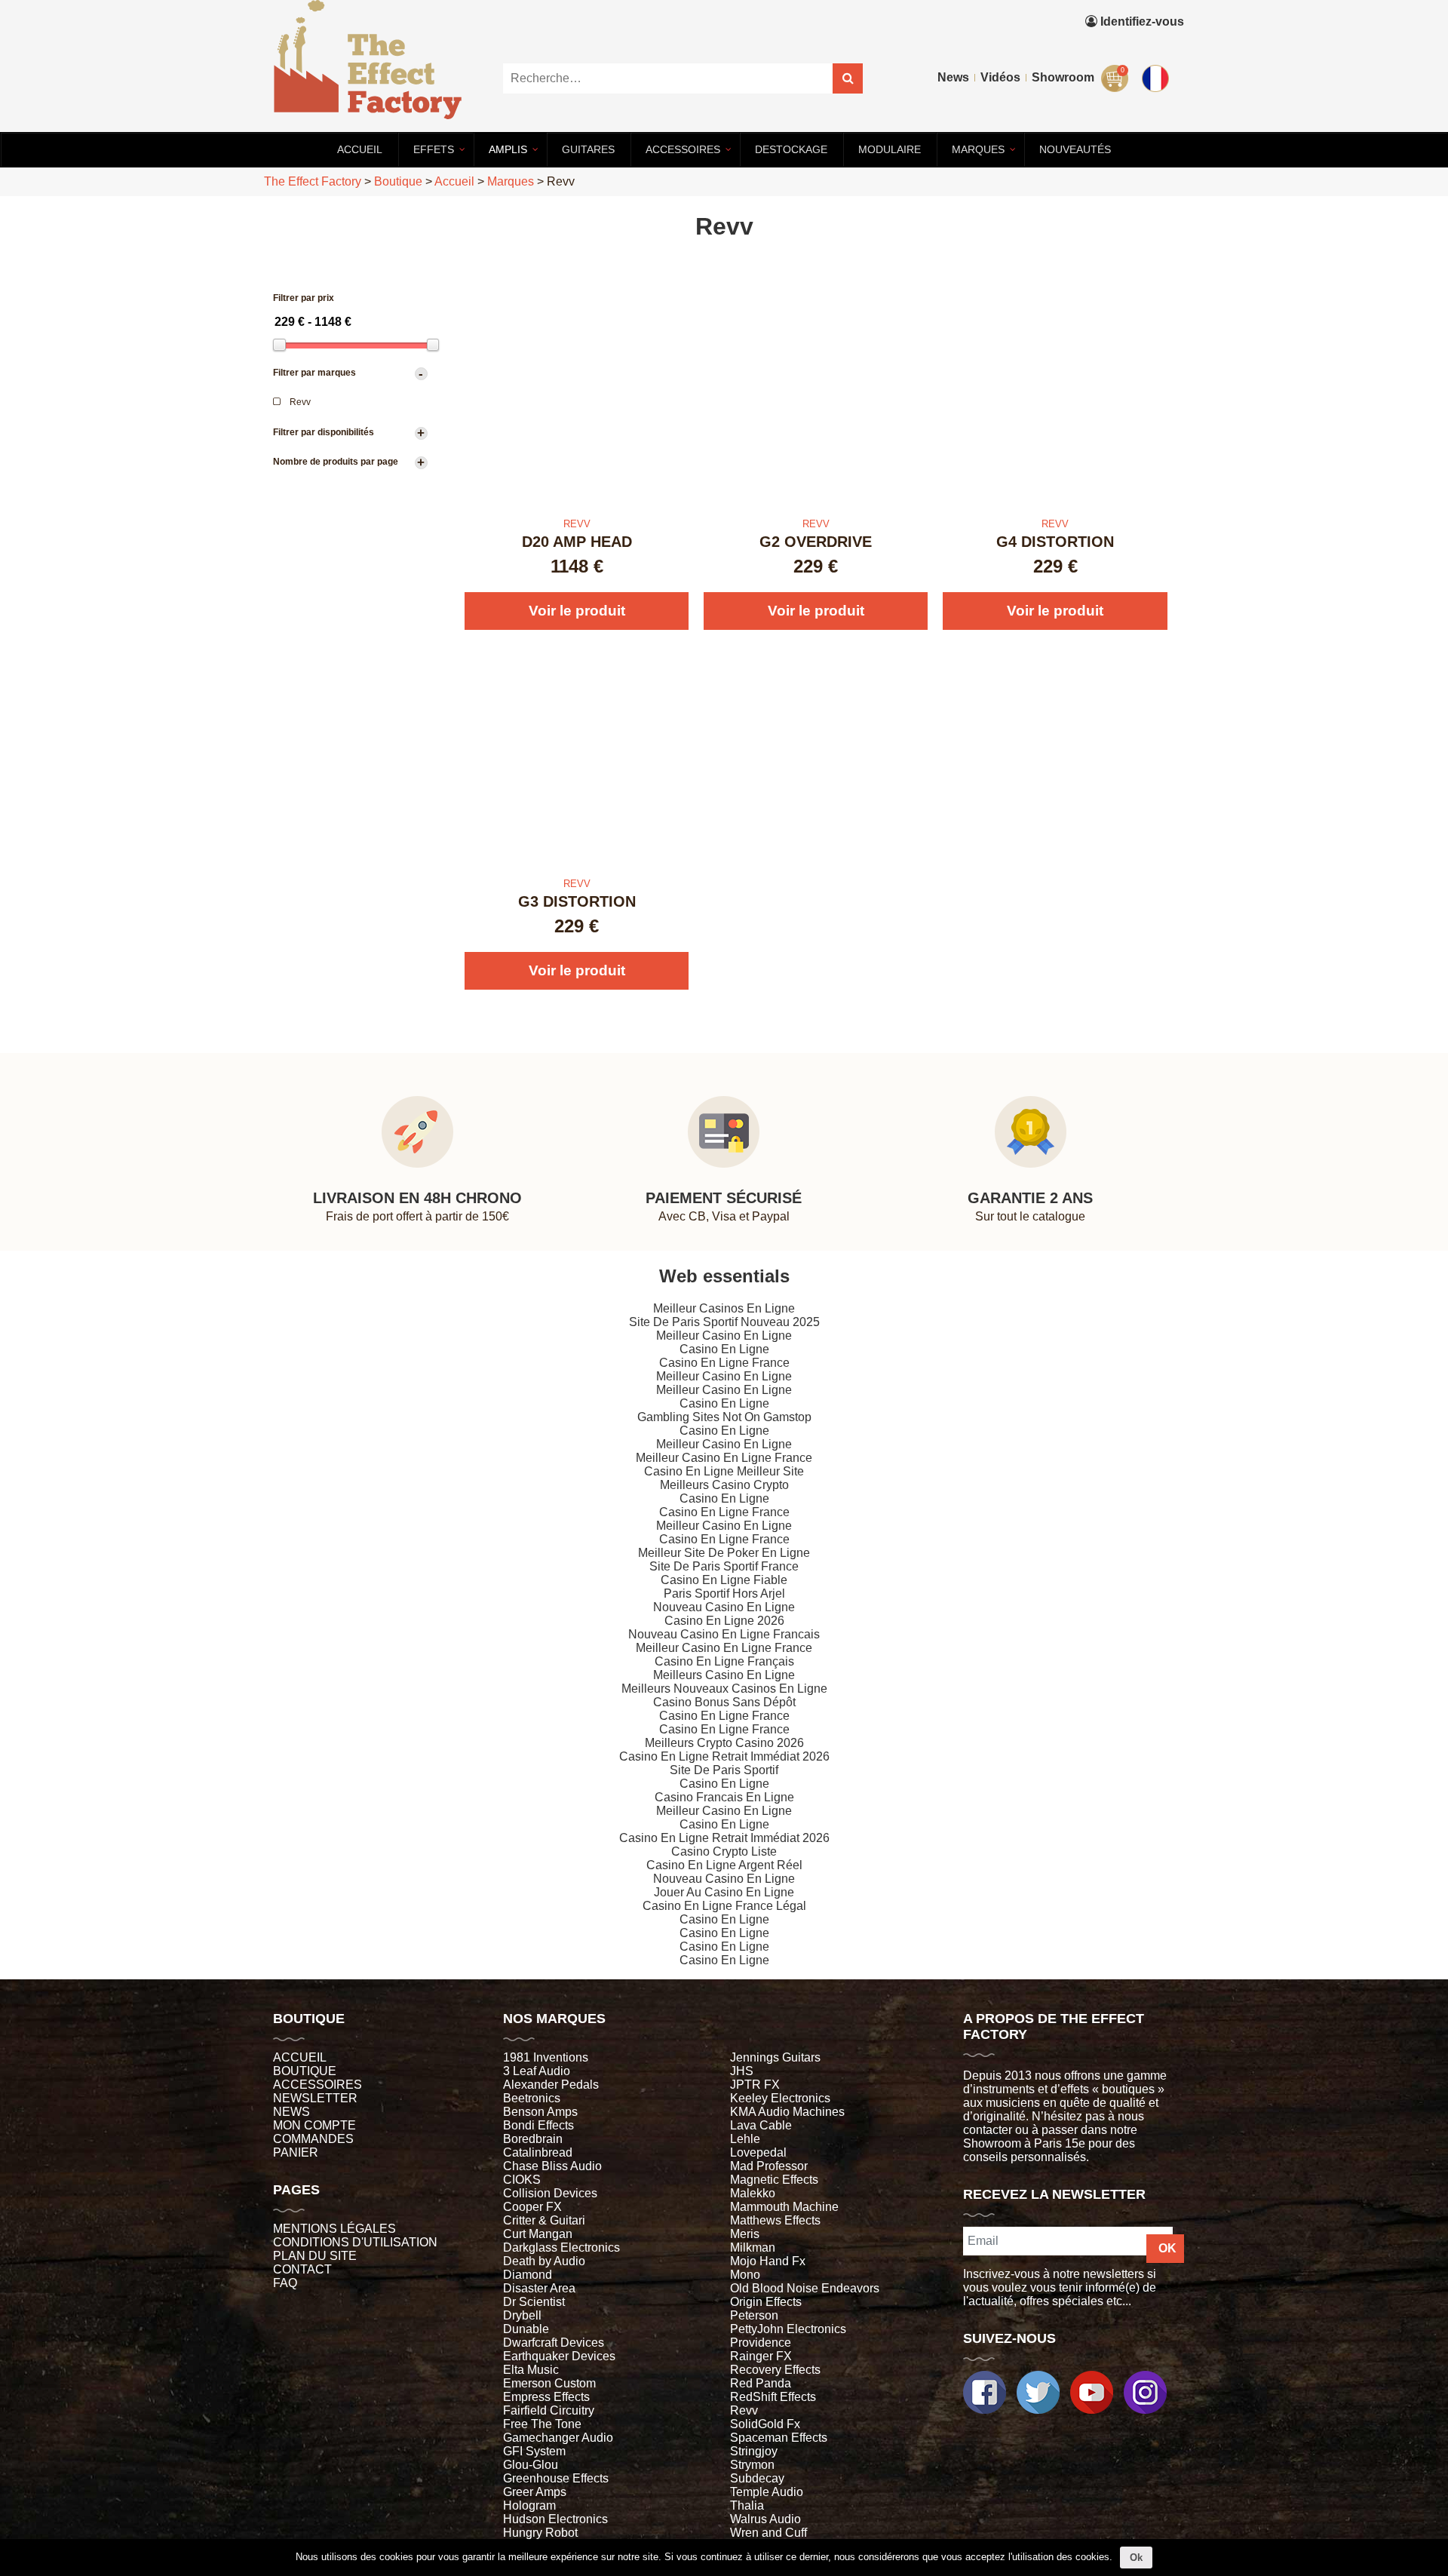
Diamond (528, 2275)
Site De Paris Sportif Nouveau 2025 (724, 1322)
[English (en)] (1158, 75)
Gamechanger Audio (558, 2438)
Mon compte (314, 2125)
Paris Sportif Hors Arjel (724, 1593)
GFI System (534, 2451)
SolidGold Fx (765, 2424)
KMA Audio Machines (787, 2112)
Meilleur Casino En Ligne (724, 1336)
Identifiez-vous (1141, 21)
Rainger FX (761, 2356)
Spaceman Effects (779, 2438)
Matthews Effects (775, 2220)
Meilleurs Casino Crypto (724, 1485)
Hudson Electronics (555, 2519)
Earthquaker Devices (559, 2356)
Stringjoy (754, 2451)
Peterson (754, 2315)
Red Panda (761, 2383)
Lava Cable (761, 2125)
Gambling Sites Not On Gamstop (724, 1417)
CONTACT (302, 2269)
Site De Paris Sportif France (724, 1566)
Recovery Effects (775, 2370)
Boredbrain (533, 2139)
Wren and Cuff (768, 2533)
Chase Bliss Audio (552, 2166)
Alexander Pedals (551, 2085)
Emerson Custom (549, 2383)
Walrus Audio (765, 2519)
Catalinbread (538, 2152)
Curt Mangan (538, 2234)
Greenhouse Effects (556, 2478)
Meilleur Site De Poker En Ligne (724, 1553)
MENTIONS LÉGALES (334, 2229)
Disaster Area (539, 2288)
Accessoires (318, 2085)
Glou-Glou (531, 2465)
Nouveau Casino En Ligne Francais (724, 1634)
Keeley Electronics (780, 2098)
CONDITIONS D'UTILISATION (355, 2242)
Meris (745, 2234)
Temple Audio (767, 2492)
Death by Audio (544, 2261)
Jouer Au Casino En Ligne (724, 1892)
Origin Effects (766, 2302)
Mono (745, 2275)
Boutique (305, 2071)
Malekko (753, 2193)
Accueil (300, 2057)
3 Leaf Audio (537, 2071)
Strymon (752, 2465)
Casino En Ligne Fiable (724, 1580)
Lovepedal (758, 2152)
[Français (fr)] (1158, 44)
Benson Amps (540, 2112)
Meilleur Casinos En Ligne (724, 1308)
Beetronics (532, 2098)
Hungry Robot (540, 2533)
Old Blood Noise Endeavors (805, 2288)
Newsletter (315, 2098)
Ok (1136, 2558)
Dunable (526, 2329)
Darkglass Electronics (561, 2247)
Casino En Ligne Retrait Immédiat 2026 (724, 1756)
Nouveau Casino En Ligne (724, 1607)
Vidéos (1000, 77)
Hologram (529, 2505)
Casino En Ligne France (724, 1363)
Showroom (1063, 77)
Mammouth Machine (784, 2207)
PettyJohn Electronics (788, 2329)
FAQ (285, 2283)
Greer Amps (535, 2492)
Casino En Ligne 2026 (724, 1621)
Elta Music (531, 2370)
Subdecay (757, 2478)
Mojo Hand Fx (768, 2261)
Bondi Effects (538, 2125)
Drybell (522, 2315)
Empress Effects (546, 2397)
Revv (744, 2410)
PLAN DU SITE (315, 2256)
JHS (742, 2071)
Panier (296, 2152)
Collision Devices (550, 2193)
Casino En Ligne (724, 1349)
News (953, 77)
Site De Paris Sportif (724, 1770)
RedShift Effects (773, 2397)
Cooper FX (532, 2207)
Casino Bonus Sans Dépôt (724, 1702)
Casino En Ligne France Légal (724, 1906)
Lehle (745, 2139)
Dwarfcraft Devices (554, 2343)
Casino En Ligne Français (724, 1661)
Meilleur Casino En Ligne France (724, 1458)
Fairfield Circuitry (549, 2410)
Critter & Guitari (544, 2220)
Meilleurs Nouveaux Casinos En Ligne (724, 1689)
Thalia (747, 2505)
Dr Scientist (534, 2302)
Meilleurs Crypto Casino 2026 (724, 1743)
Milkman (753, 2247)
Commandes (313, 2139)
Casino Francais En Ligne (724, 1797)
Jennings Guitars (775, 2057)
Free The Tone (542, 2424)
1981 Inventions (546, 2057)
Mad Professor (769, 2166)
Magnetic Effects (774, 2180)
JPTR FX (755, 2085)
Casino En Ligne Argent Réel (724, 1865)
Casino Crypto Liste (724, 1851)
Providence (761, 2343)
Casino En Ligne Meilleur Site (724, 1471)
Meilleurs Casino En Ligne (724, 1675)
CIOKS (522, 2180)
